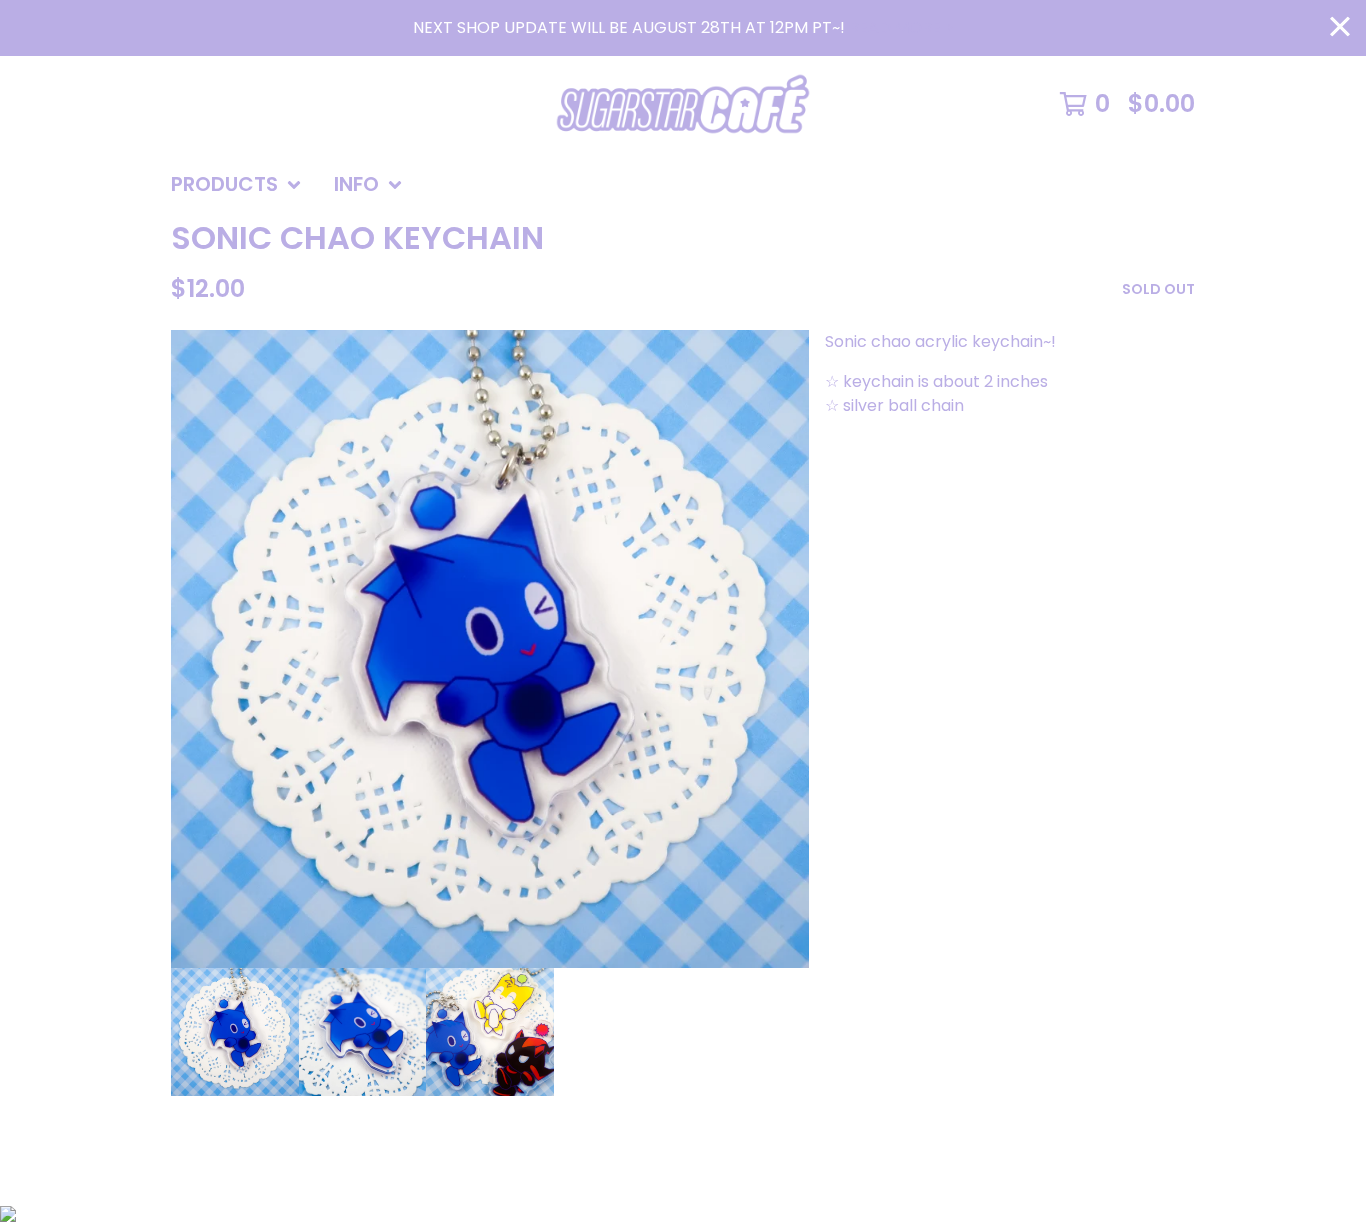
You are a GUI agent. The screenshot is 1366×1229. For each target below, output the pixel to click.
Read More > (899, 27)
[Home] (683, 104)
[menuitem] (236, 185)
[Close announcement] (1340, 28)
